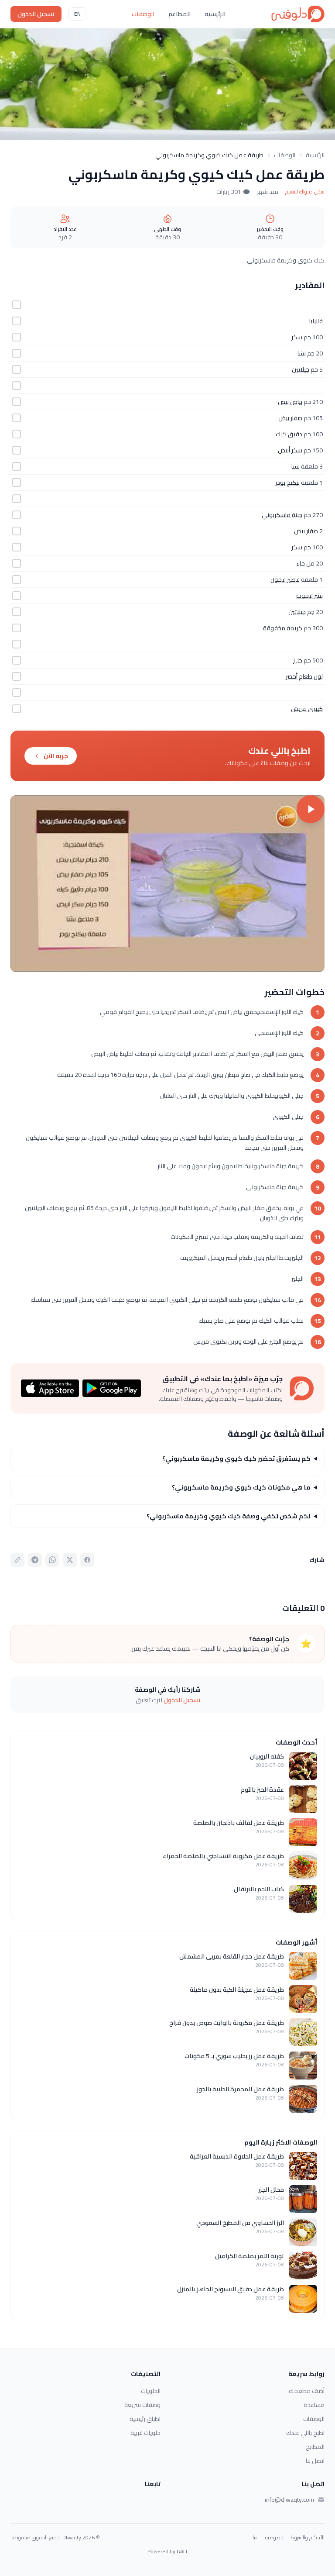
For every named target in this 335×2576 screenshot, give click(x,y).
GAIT (182, 2551)
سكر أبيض (290, 450)
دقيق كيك (289, 434)
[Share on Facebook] (87, 1560)
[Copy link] (17, 1560)
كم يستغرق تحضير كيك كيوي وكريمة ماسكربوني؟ (236, 1459)
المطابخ (315, 2447)
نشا (302, 353)
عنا (255, 2538)
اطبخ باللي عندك (305, 2433)
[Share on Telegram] (35, 1560)
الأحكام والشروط (308, 2538)
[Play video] (167, 884)
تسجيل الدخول (36, 14)
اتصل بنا (315, 2461)
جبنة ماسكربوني (282, 515)
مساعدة (314, 2405)
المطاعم (179, 14)
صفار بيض (290, 418)
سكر (297, 337)
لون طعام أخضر (304, 676)
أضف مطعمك (307, 2391)
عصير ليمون (285, 579)
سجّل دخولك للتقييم (305, 192)
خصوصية (274, 2538)
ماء (301, 563)
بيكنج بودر (287, 483)
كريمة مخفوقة (283, 628)
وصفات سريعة (142, 2405)
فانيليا (316, 321)
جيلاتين (301, 369)
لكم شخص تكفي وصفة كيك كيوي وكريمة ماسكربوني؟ (229, 1516)
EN (77, 14)
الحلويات (151, 2391)
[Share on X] (70, 1560)
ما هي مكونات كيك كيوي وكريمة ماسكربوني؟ (241, 1487)
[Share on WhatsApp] (52, 1560)
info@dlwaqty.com (289, 2500)
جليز (298, 660)
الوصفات (143, 14)
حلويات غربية (145, 2433)
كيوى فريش (307, 709)
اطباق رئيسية (145, 2419)
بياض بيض (290, 402)
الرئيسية (215, 14)
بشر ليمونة (309, 596)
